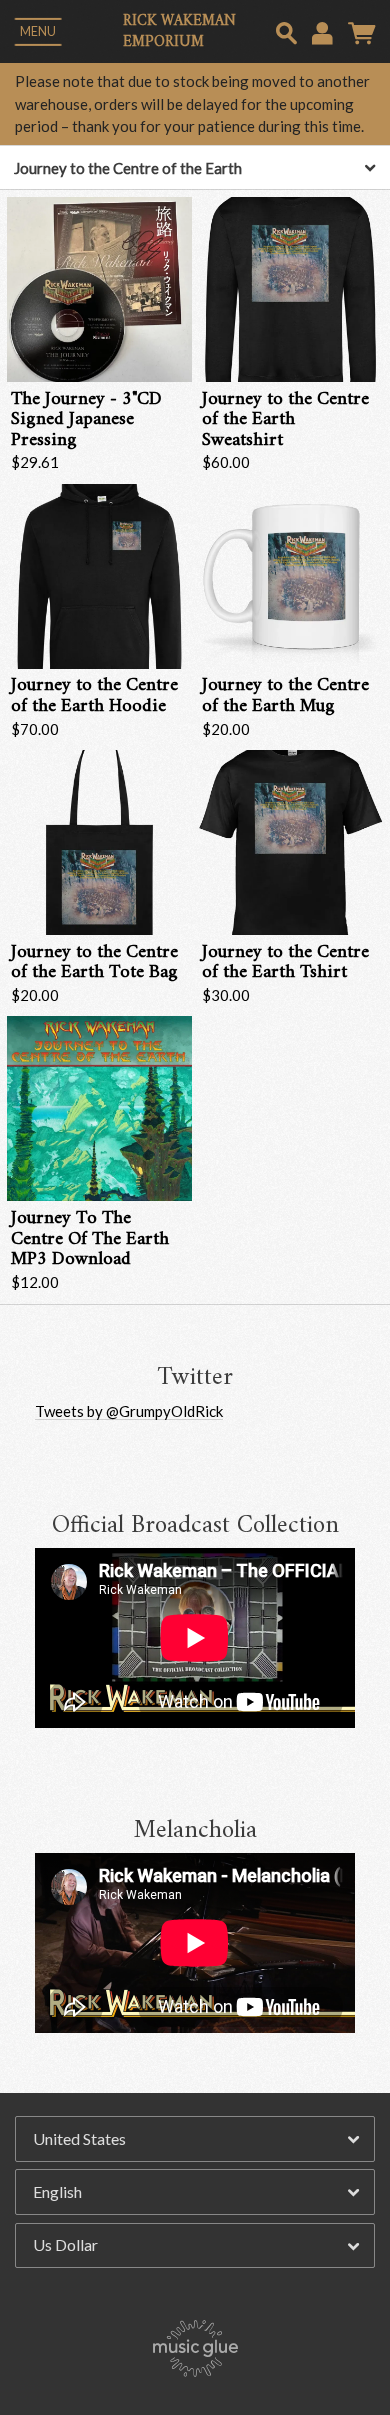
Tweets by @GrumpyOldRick (129, 1411)
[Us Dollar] (195, 2246)
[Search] (286, 30)
